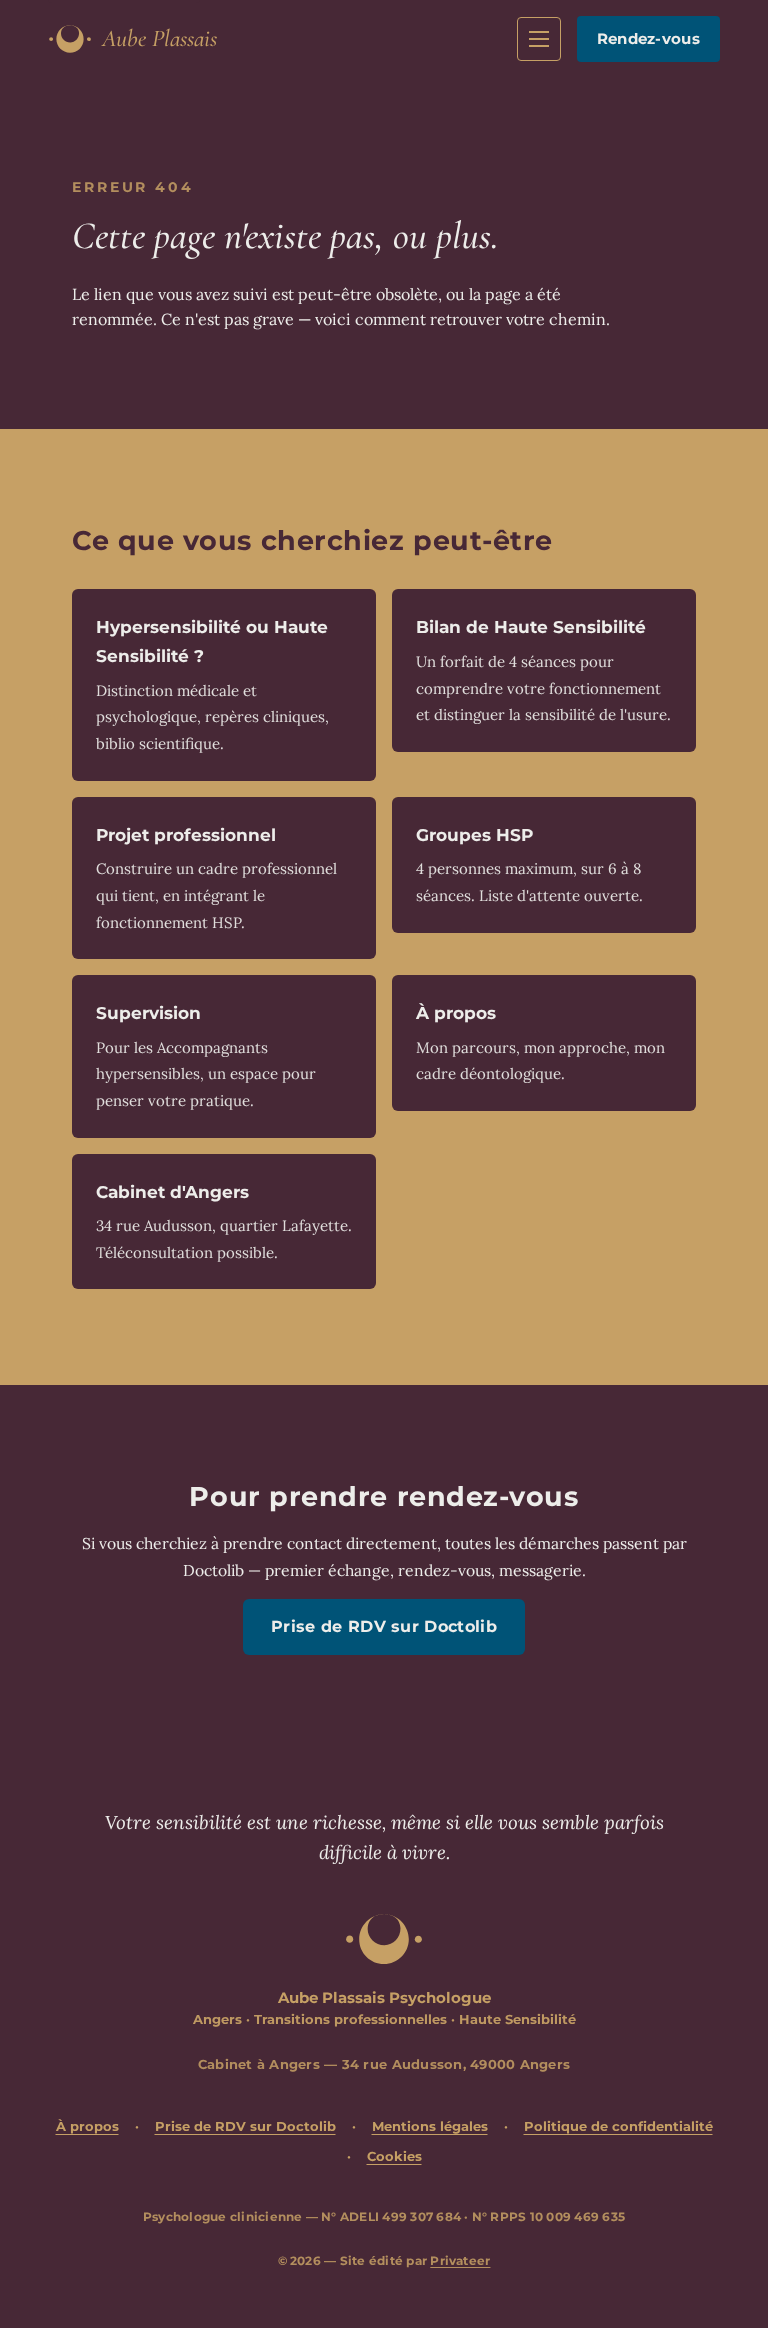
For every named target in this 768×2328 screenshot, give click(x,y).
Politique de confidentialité (618, 2126)
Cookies (394, 2156)
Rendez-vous (648, 38)
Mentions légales (430, 2126)
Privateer (460, 2260)
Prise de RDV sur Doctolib (384, 1626)
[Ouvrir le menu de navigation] (539, 39)
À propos (87, 2126)
